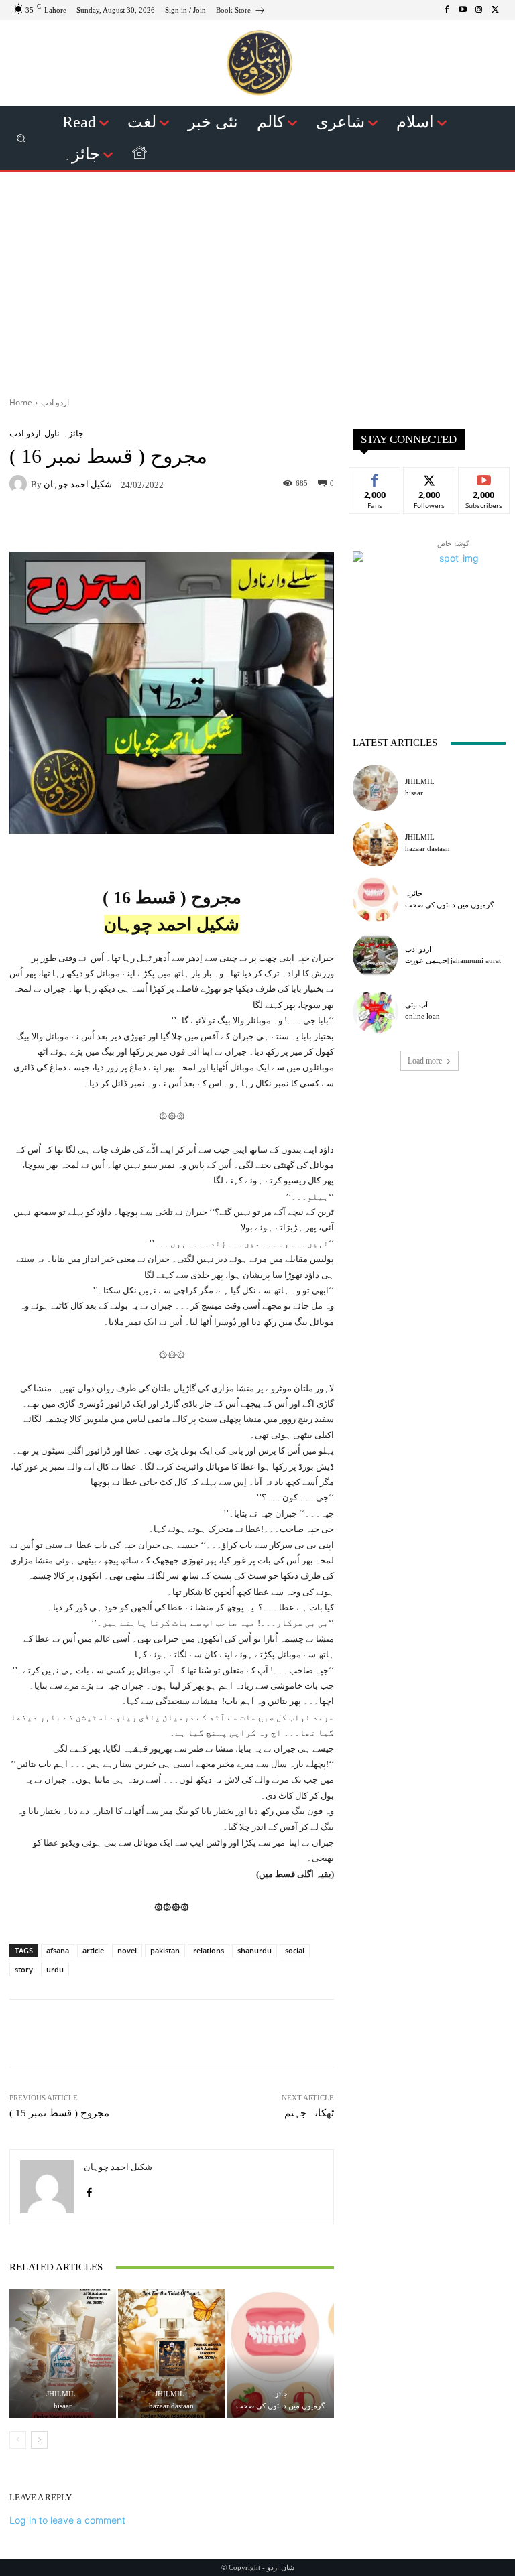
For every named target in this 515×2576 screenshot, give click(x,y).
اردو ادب (55, 402)
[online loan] (376, 1011)
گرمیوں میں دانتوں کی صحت (280, 2406)
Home (21, 402)
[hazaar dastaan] (171, 2353)
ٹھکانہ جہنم (309, 2113)
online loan (422, 1016)
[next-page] (39, 2440)
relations (209, 1950)
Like (375, 477)
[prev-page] (18, 2440)
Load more (425, 1061)
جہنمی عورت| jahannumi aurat (453, 960)
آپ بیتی (416, 1005)
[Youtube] (463, 10)
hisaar (63, 2406)
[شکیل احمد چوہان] (20, 484)
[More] (274, 523)
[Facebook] (447, 10)
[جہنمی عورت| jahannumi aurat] (376, 955)
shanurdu (254, 1950)
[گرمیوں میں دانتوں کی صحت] (281, 2353)
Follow (430, 477)
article (93, 1950)
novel (127, 1950)
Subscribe (484, 477)
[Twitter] (495, 10)
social (295, 1950)
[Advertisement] (257, 279)
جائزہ (73, 433)
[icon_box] (241, 12)
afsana (58, 1950)
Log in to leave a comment (67, 2520)
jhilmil (61, 2394)
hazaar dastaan (171, 2406)
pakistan (165, 1950)
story (24, 1969)
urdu (55, 1969)
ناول (52, 433)
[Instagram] (479, 10)
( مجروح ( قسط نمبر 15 (59, 2113)
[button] (21, 138)
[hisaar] (63, 2353)
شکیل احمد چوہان (78, 484)
